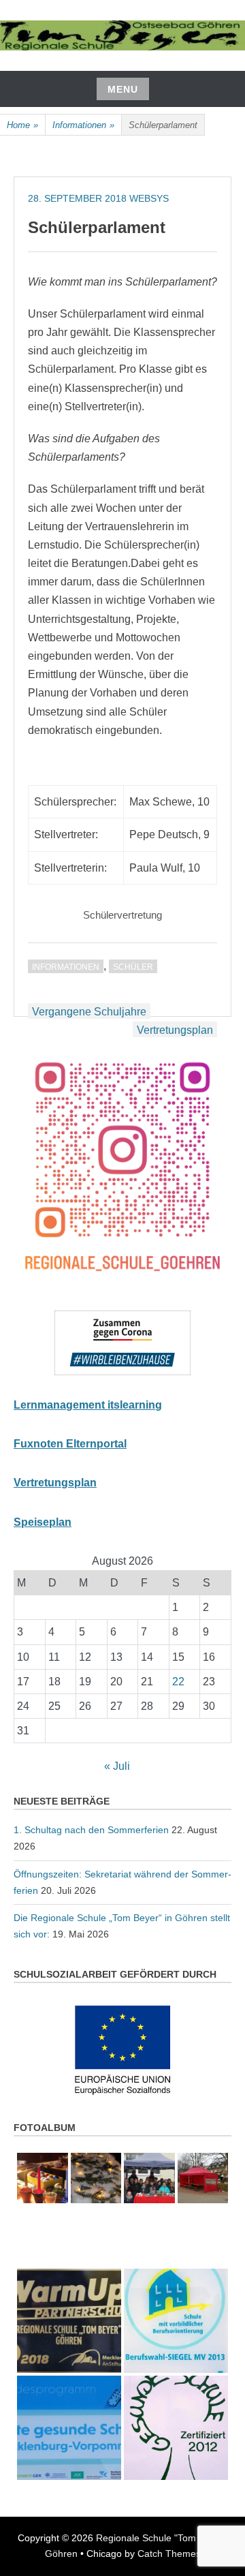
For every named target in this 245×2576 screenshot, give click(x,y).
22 (178, 1682)
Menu (123, 89)
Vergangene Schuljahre (89, 1012)
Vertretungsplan (175, 1030)
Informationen (83, 125)
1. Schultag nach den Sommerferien (91, 1830)
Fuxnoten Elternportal (70, 1444)
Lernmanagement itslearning (88, 1405)
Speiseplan (43, 1522)
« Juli (117, 1766)
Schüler (133, 967)
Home (22, 125)
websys (149, 198)
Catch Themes (169, 2554)
